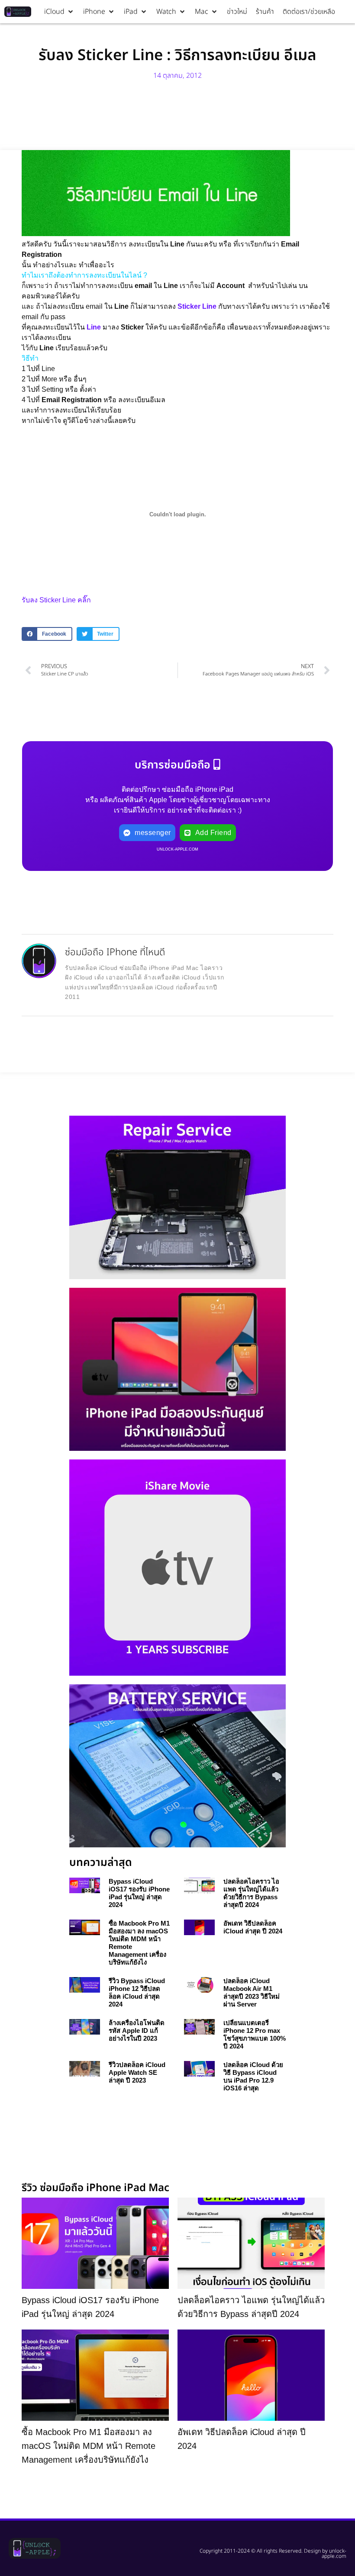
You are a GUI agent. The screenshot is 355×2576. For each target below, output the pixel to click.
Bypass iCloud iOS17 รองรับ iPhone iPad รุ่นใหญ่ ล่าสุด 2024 (139, 1893)
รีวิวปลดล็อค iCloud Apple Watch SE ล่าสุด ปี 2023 (137, 2072)
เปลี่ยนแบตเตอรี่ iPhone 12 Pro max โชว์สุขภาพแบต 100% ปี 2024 (255, 2034)
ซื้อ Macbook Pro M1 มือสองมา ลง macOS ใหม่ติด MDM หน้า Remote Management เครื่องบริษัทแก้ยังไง (89, 2446)
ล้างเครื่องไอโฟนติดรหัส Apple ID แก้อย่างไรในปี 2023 (137, 2030)
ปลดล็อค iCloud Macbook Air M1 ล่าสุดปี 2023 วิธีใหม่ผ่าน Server (252, 1992)
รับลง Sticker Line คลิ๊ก (56, 600)
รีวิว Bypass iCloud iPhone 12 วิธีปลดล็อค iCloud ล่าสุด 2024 (137, 1992)
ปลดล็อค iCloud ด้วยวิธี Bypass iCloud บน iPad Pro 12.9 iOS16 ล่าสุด (253, 2076)
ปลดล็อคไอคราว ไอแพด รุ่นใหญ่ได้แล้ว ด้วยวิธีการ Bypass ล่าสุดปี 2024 (251, 1893)
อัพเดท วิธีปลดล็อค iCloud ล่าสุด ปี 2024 (253, 1927)
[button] (59, 12)
